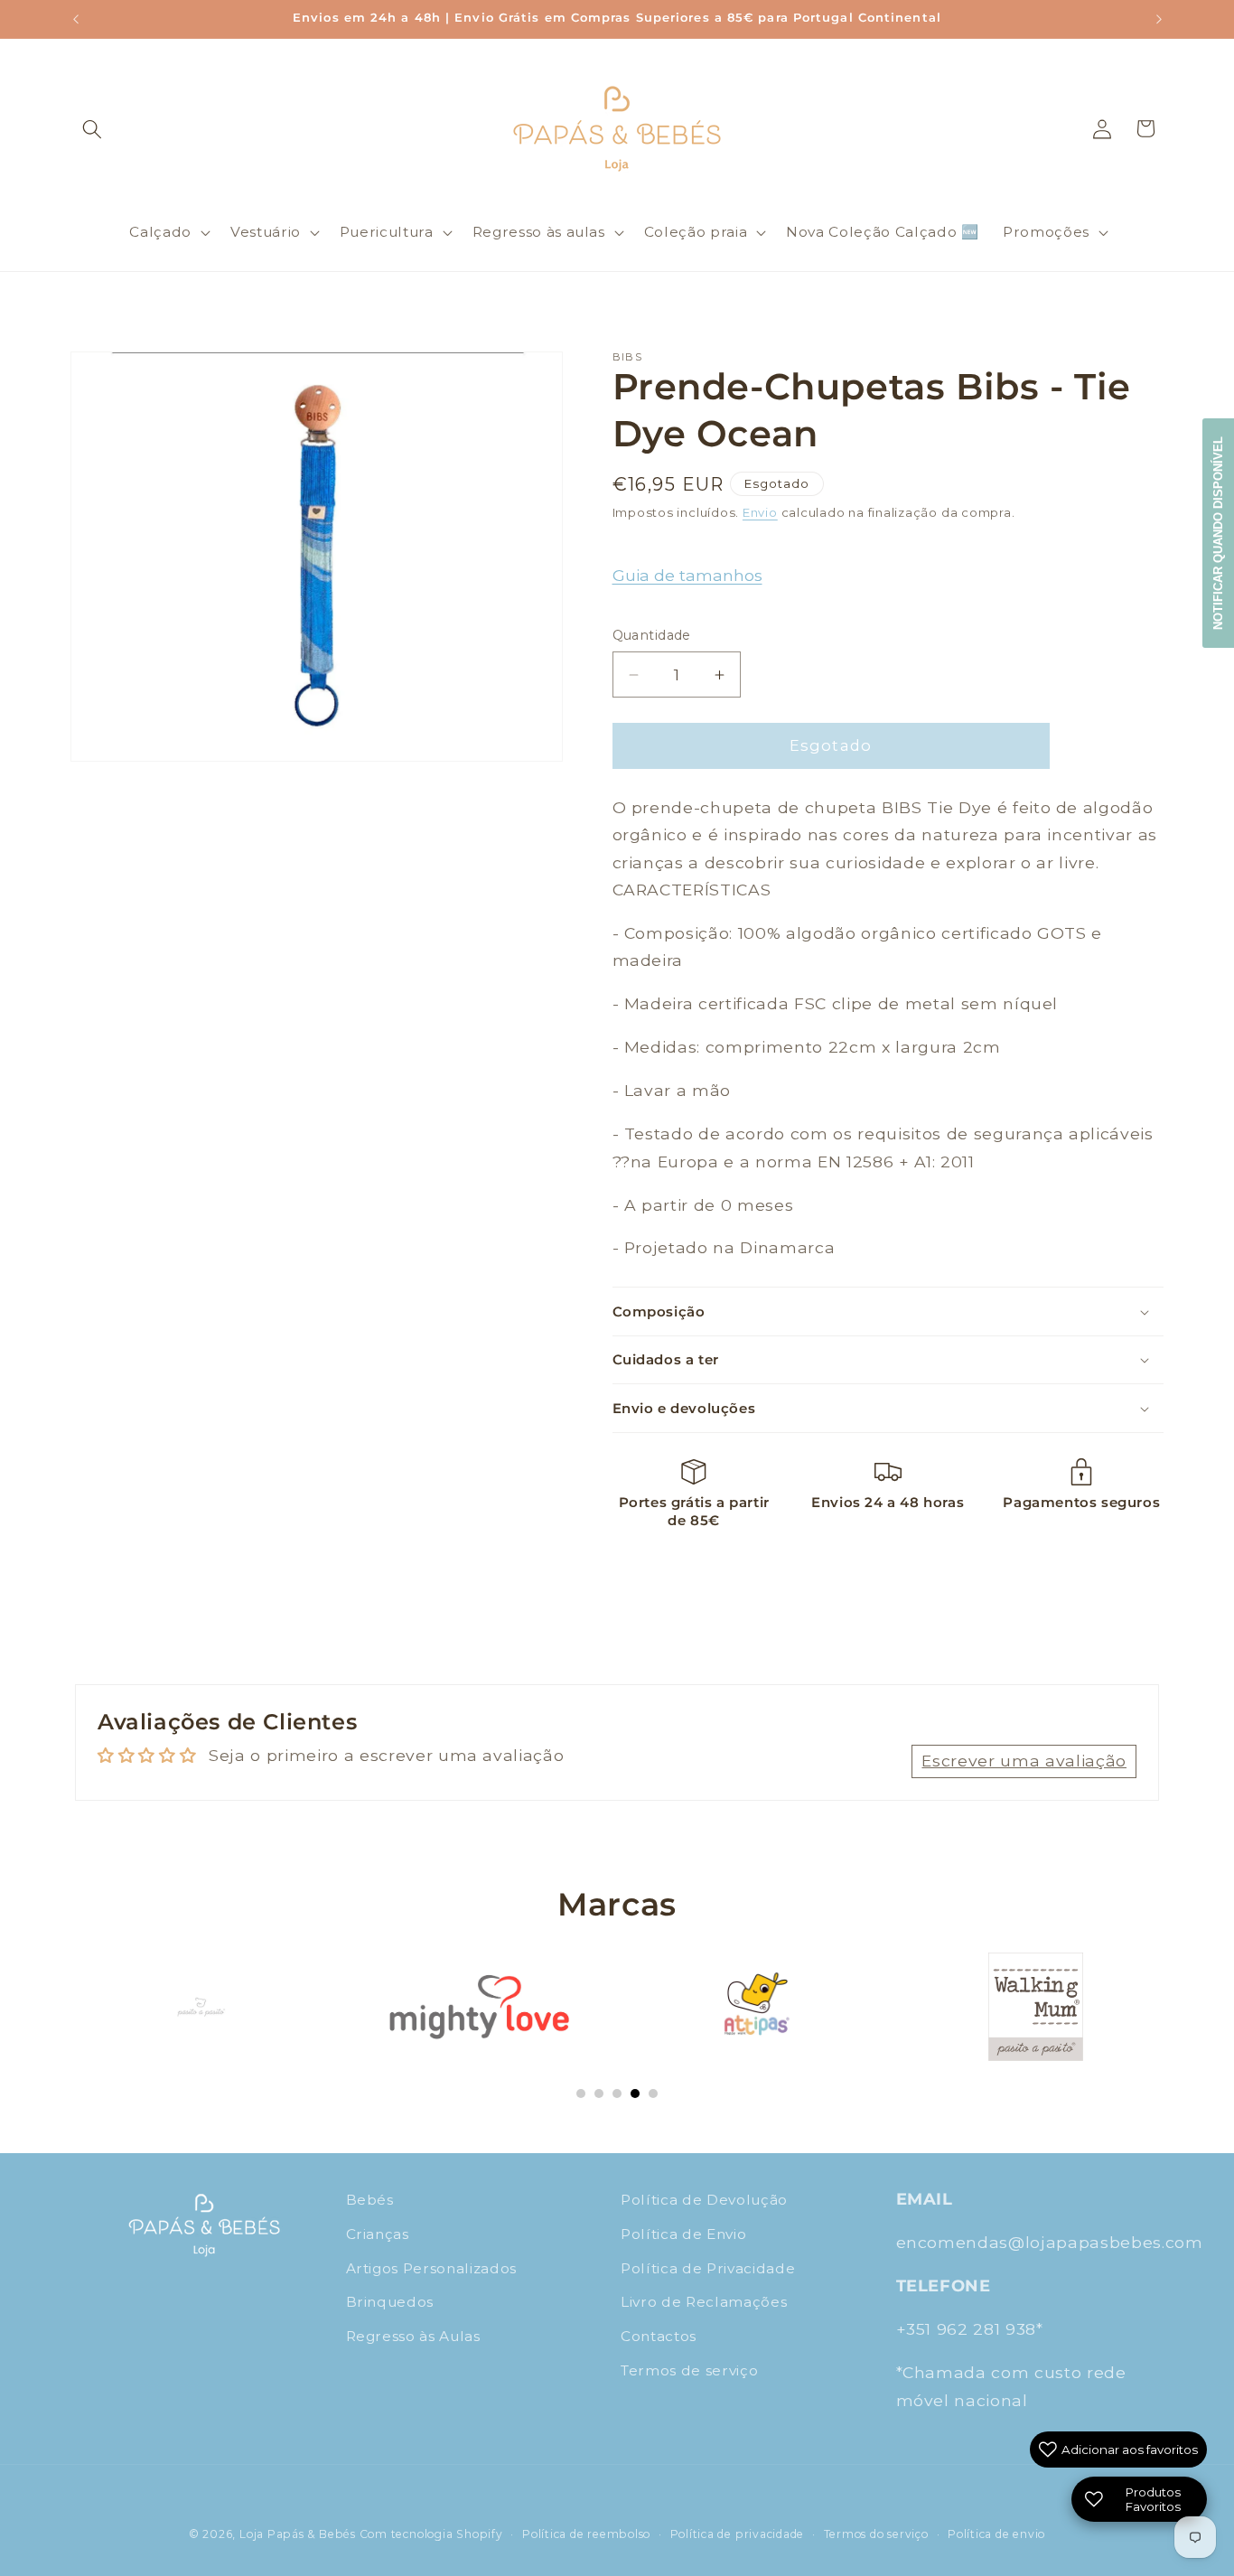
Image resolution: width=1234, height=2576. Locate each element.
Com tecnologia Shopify (431, 2534)
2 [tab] (599, 2094)
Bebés (370, 2200)
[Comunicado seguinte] (1159, 19)
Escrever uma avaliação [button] (1024, 1761)
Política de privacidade (738, 2534)
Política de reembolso (586, 2534)
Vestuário (266, 232)
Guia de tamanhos (687, 575)
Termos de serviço (689, 2370)
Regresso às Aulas (413, 2336)
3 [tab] (617, 2094)
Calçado (160, 232)
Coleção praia (696, 232)
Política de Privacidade (708, 2267)
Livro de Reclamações (704, 2302)
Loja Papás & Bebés (298, 2534)
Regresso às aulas (539, 232)
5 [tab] (653, 2094)
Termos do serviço (876, 2534)
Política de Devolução (704, 2200)
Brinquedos (390, 2302)
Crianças (378, 2234)
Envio (760, 513)
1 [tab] (581, 2094)
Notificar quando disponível (1218, 533)
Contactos (659, 2336)
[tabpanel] (201, 2007)
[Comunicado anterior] (76, 19)
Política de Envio (683, 2234)
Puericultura (387, 232)
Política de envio (996, 2534)
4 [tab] (635, 2094)
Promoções (1046, 232)
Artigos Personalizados (432, 2267)
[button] (92, 128)
